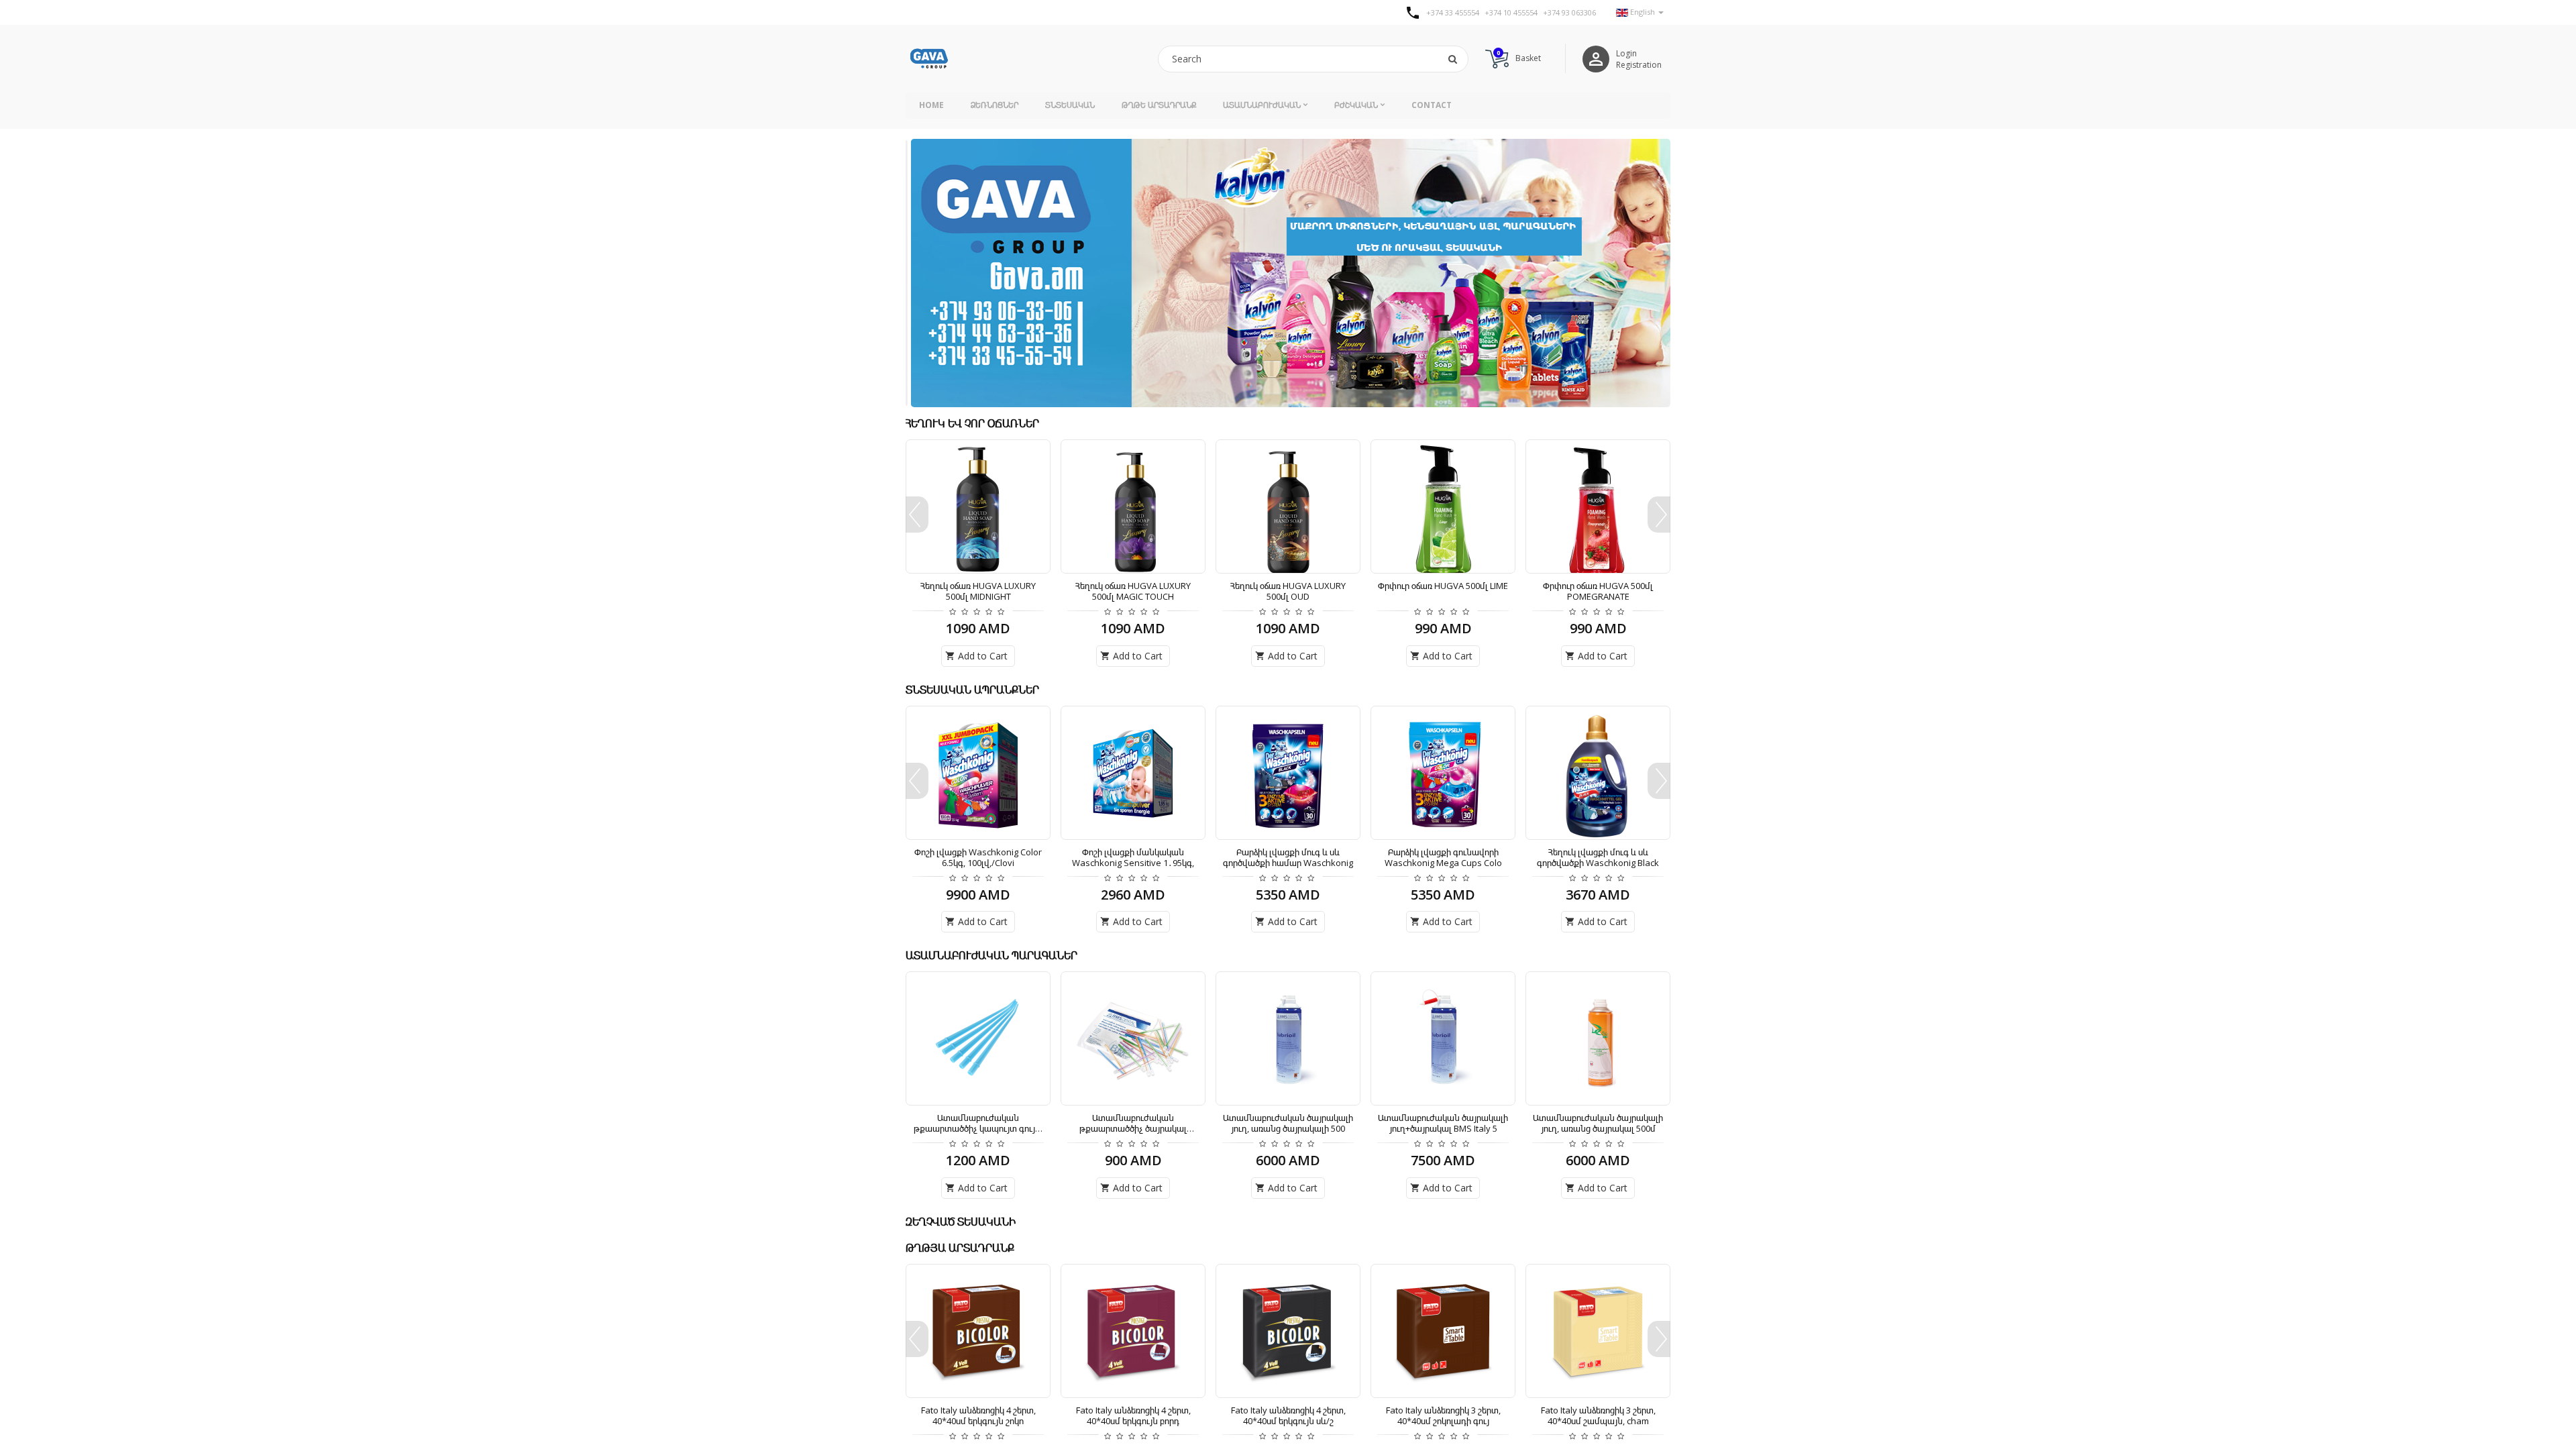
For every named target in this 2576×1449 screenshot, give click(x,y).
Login (1626, 53)
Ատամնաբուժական (1262, 105)
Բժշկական (1356, 105)
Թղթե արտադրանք (1159, 105)
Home (931, 105)
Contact (1432, 105)
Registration (1639, 65)
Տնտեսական (1070, 105)
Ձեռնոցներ (995, 105)
